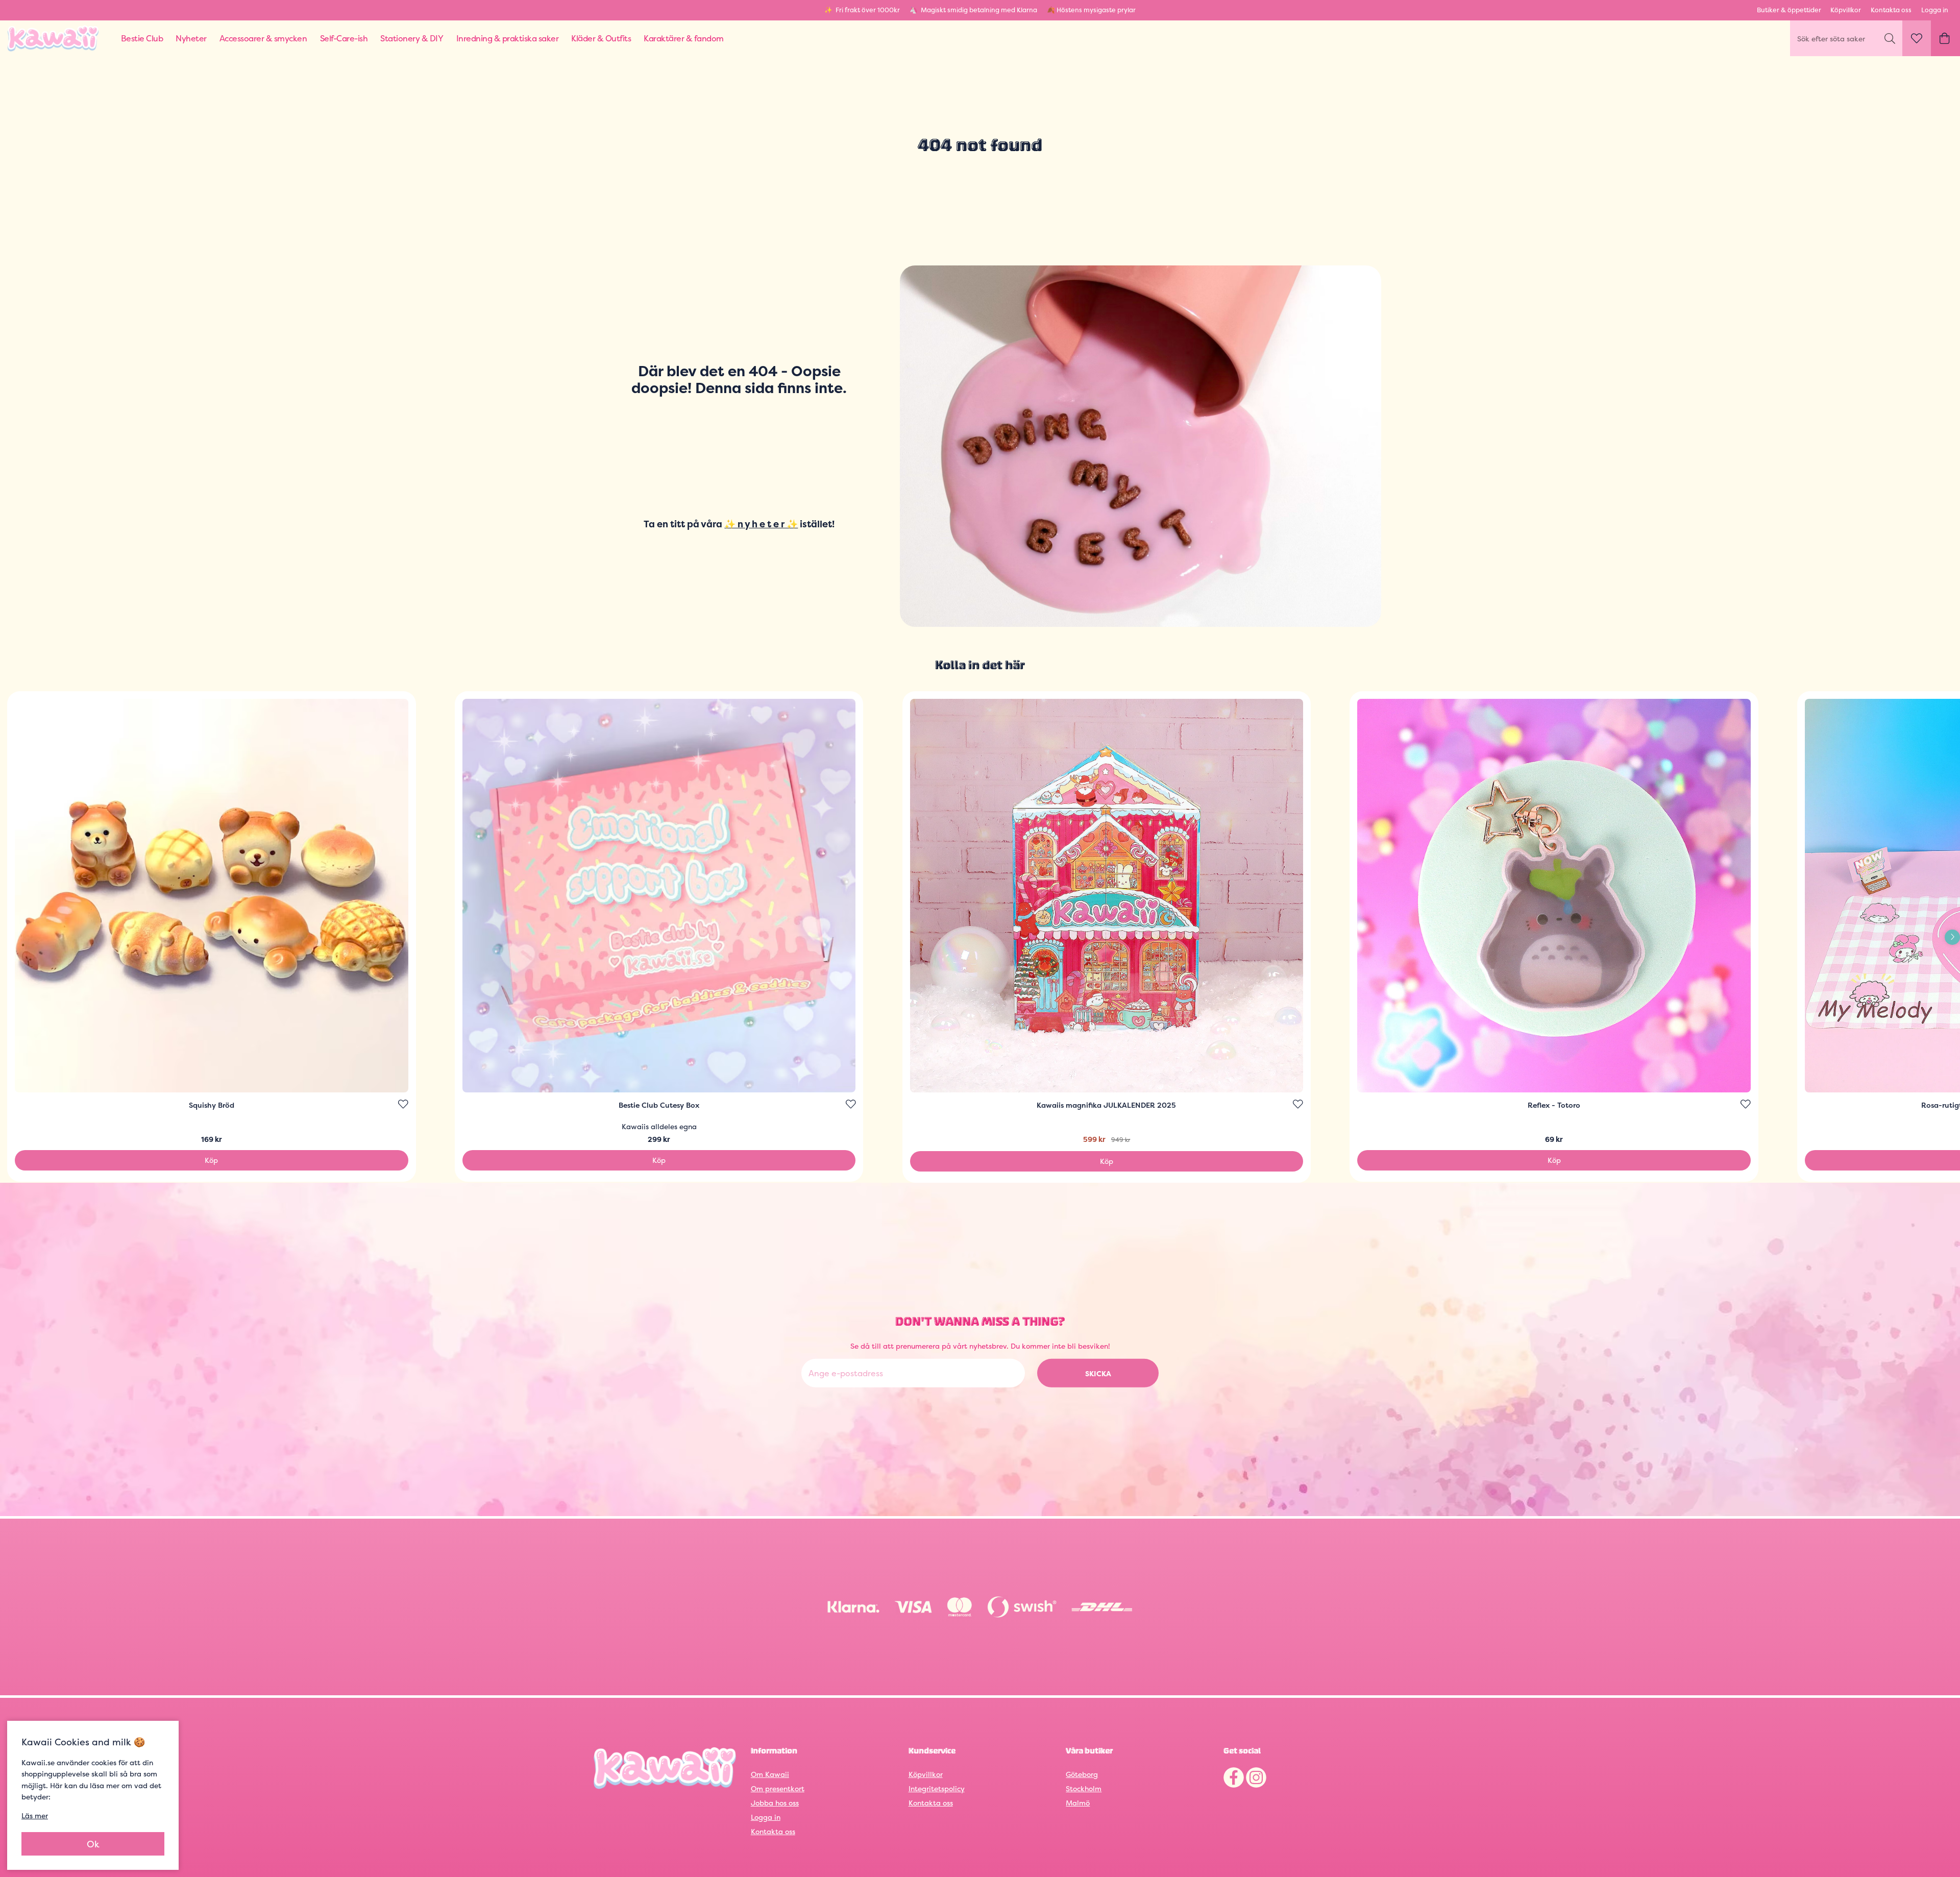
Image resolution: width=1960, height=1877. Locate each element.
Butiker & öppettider (1789, 10)
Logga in (1935, 10)
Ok (93, 1844)
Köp (211, 1160)
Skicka (1098, 1373)
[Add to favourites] (403, 1104)
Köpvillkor (1846, 10)
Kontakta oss (1891, 10)
